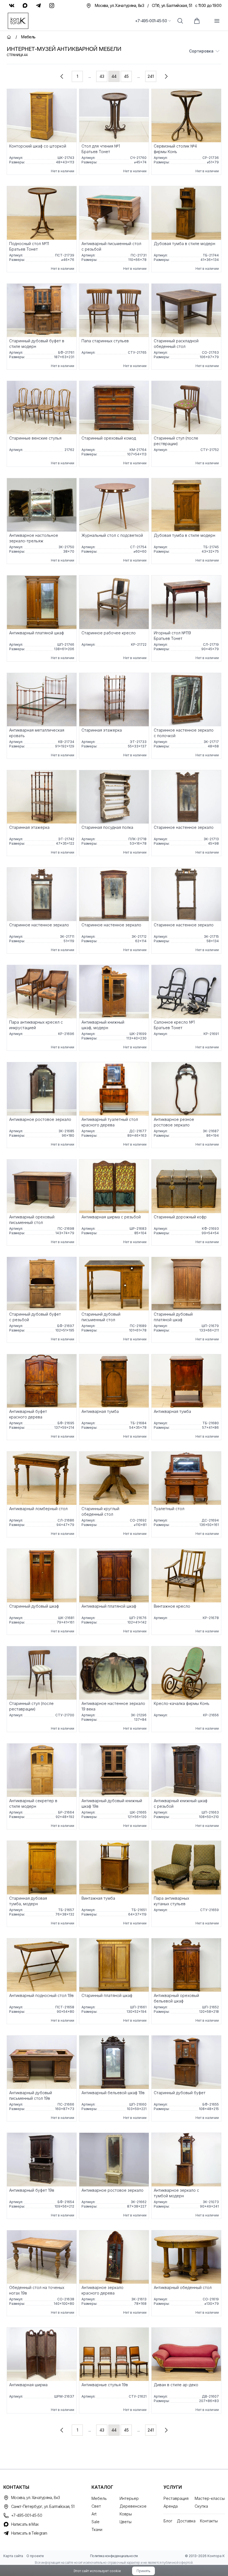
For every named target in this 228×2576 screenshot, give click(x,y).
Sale (96, 2522)
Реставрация (176, 2498)
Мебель (99, 2498)
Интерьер (129, 2498)
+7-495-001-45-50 (151, 21)
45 (126, 76)
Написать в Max (25, 2524)
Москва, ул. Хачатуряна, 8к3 (35, 2498)
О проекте (35, 2556)
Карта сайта (13, 2556)
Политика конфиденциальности (114, 2556)
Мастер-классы (210, 2498)
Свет (96, 2506)
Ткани (97, 2529)
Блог (168, 2521)
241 (151, 76)
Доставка (186, 2521)
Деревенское (133, 2506)
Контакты (209, 2521)
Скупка (201, 2506)
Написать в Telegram (29, 2533)
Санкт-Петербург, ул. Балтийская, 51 (43, 2506)
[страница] (62, 76)
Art (94, 2514)
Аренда (171, 2506)
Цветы (126, 2522)
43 (102, 76)
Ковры (126, 2514)
